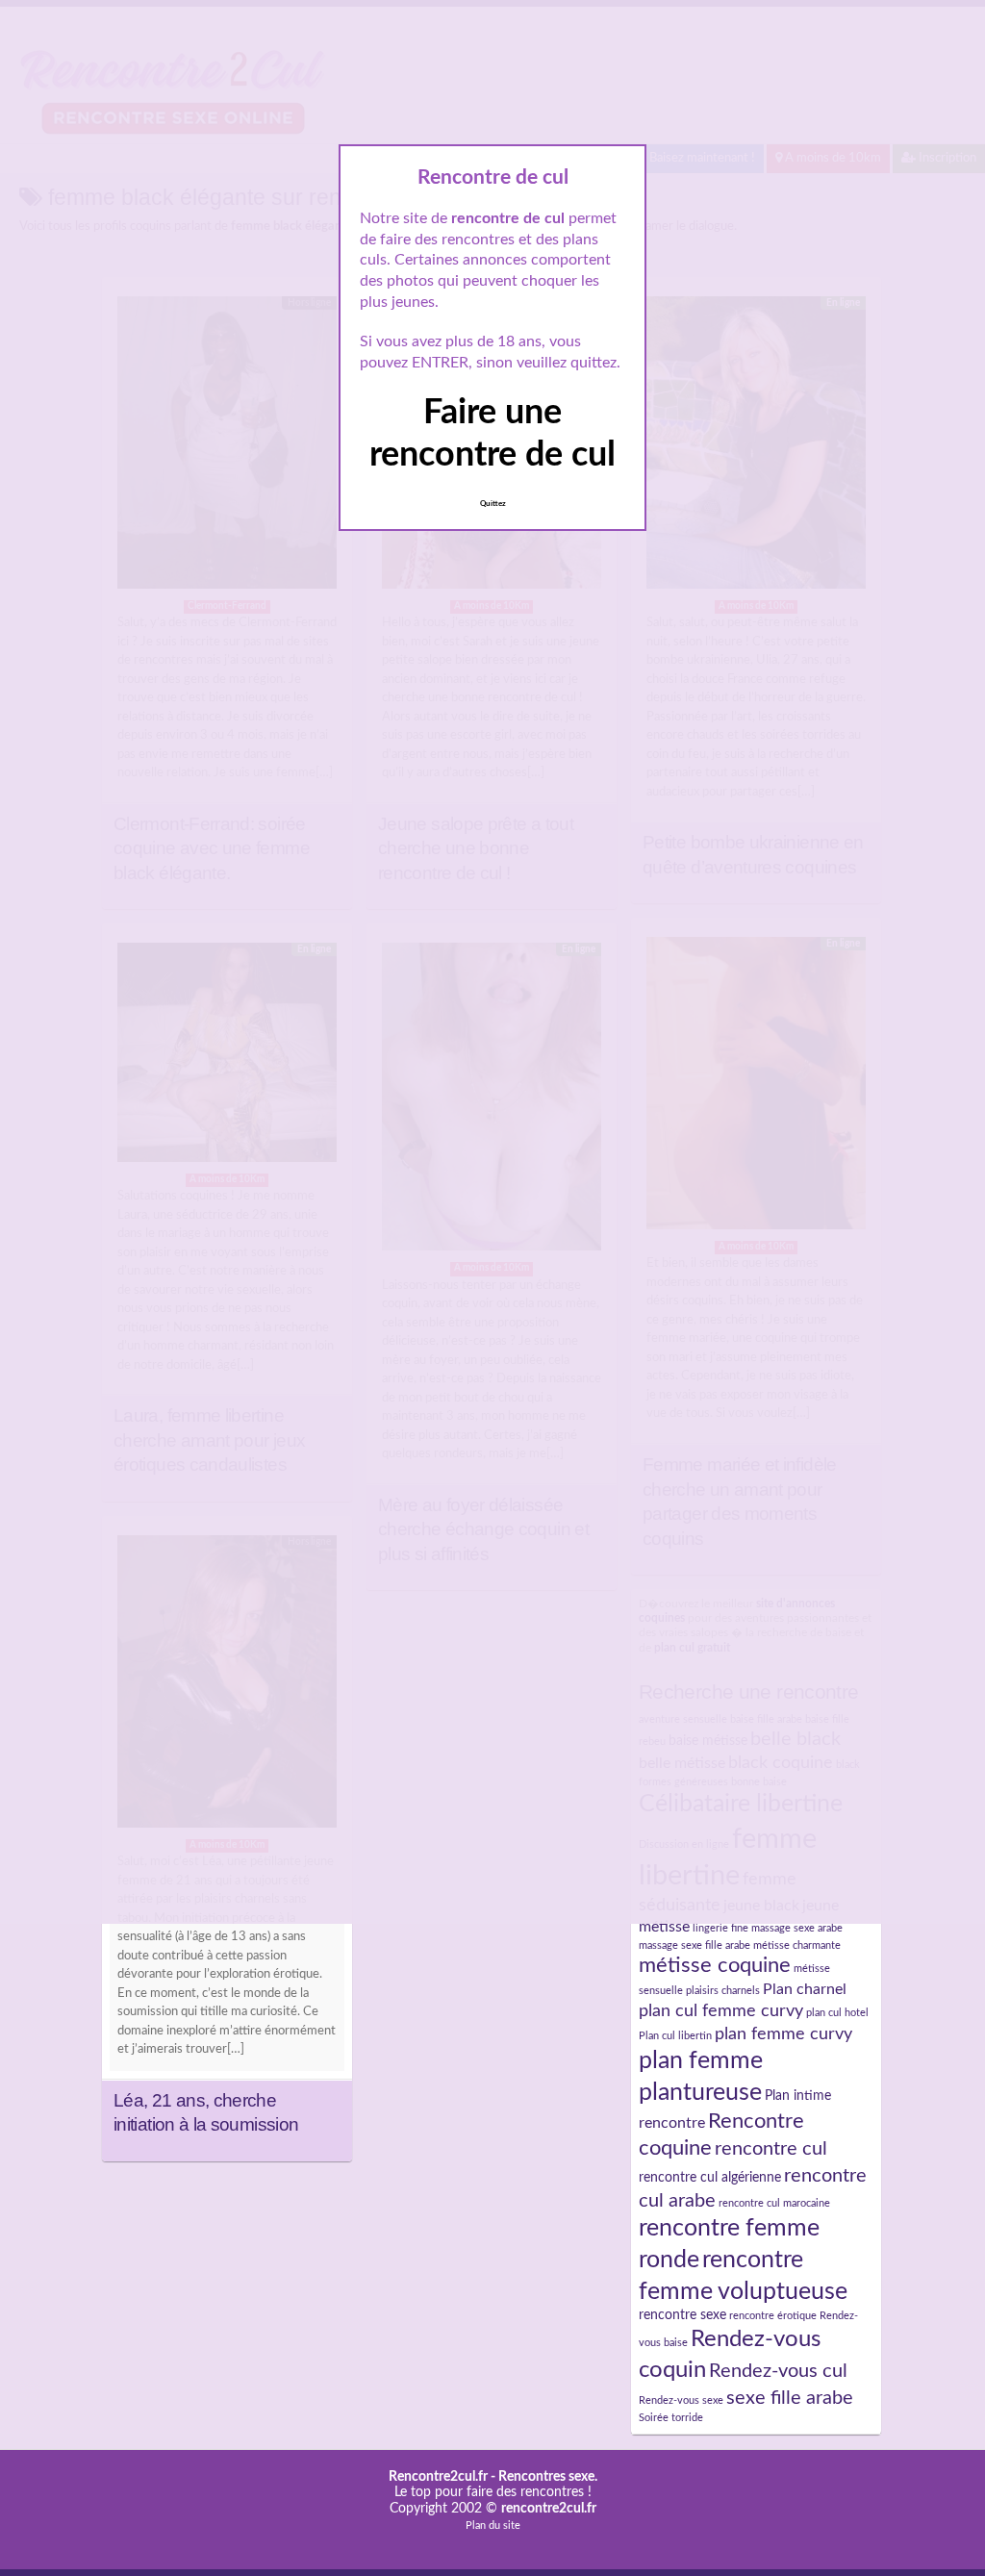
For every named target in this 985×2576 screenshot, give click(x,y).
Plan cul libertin (675, 2036)
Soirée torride (671, 2418)
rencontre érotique (773, 2316)
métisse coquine (715, 1966)
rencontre (672, 2123)
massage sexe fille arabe (695, 1945)
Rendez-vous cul (778, 2371)
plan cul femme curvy (721, 2011)
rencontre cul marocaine (774, 2203)
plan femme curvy (783, 2034)
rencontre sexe (682, 2315)
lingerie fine (720, 1928)
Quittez (493, 504)
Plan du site (493, 2525)
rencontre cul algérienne (710, 2178)
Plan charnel (805, 1989)
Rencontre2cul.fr (438, 2477)
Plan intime (798, 2096)
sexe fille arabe (790, 2398)
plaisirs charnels (723, 1991)
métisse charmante (797, 1945)
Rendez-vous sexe (681, 2400)
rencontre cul (771, 2149)
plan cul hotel (837, 2013)
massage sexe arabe (797, 1928)
